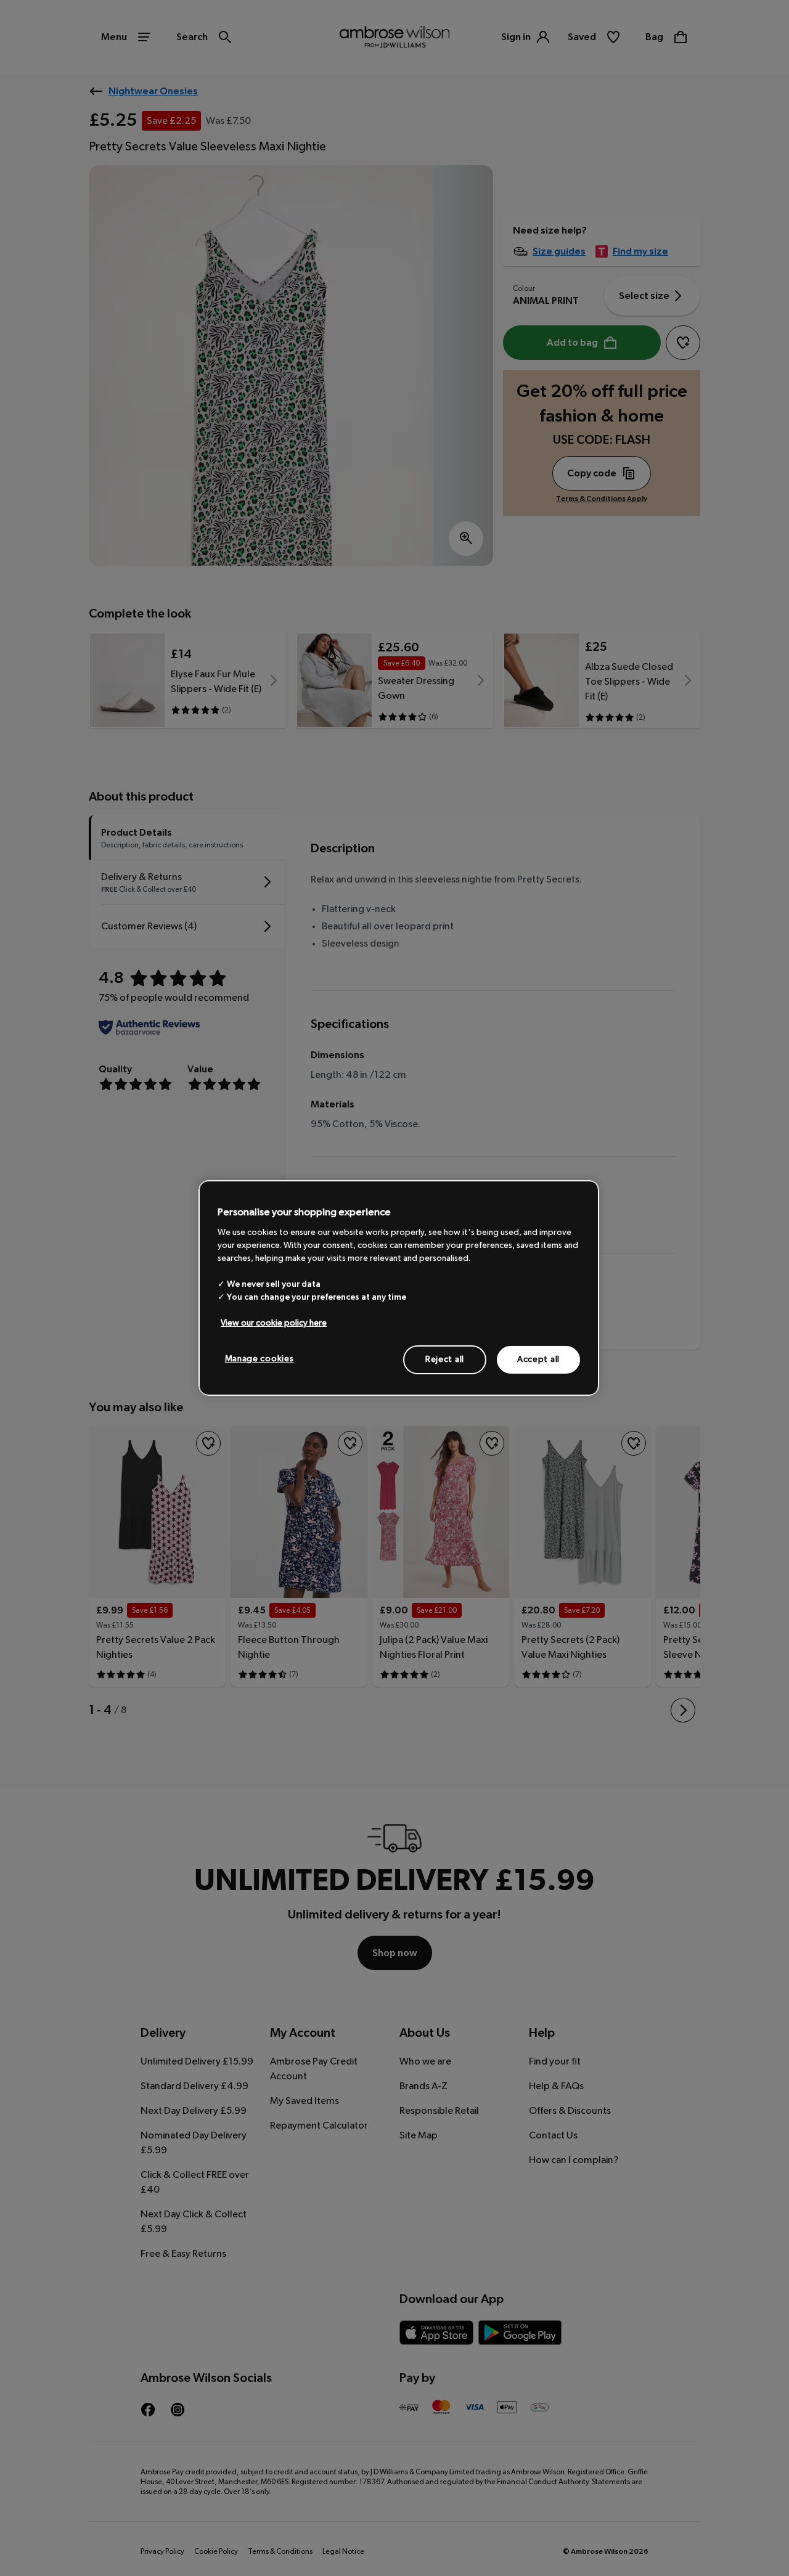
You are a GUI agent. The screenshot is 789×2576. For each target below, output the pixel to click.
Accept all (538, 1359)
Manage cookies (260, 1358)
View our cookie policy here (274, 1323)
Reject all (445, 1359)
